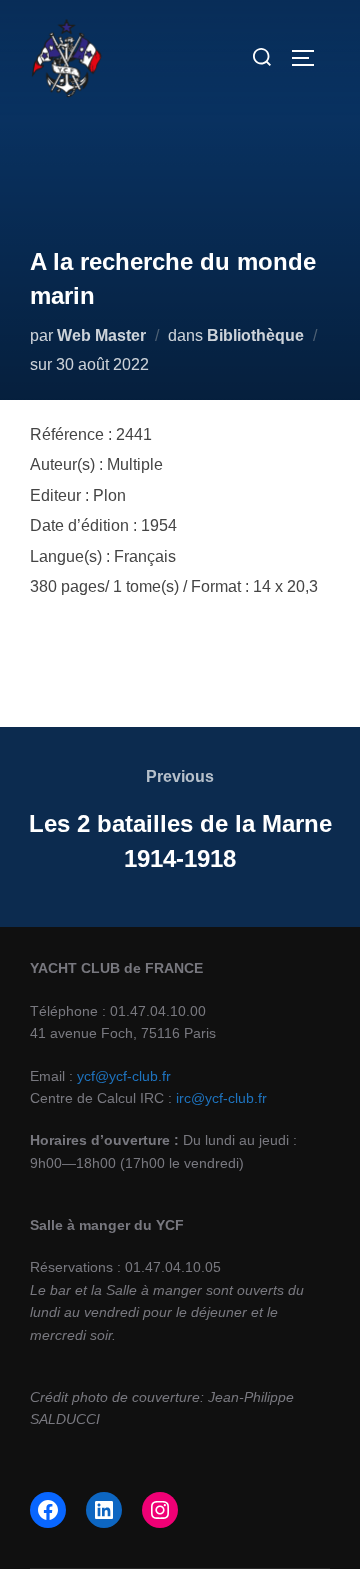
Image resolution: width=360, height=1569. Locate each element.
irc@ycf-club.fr (221, 1098)
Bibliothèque (255, 335)
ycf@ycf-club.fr (124, 1076)
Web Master (101, 335)
